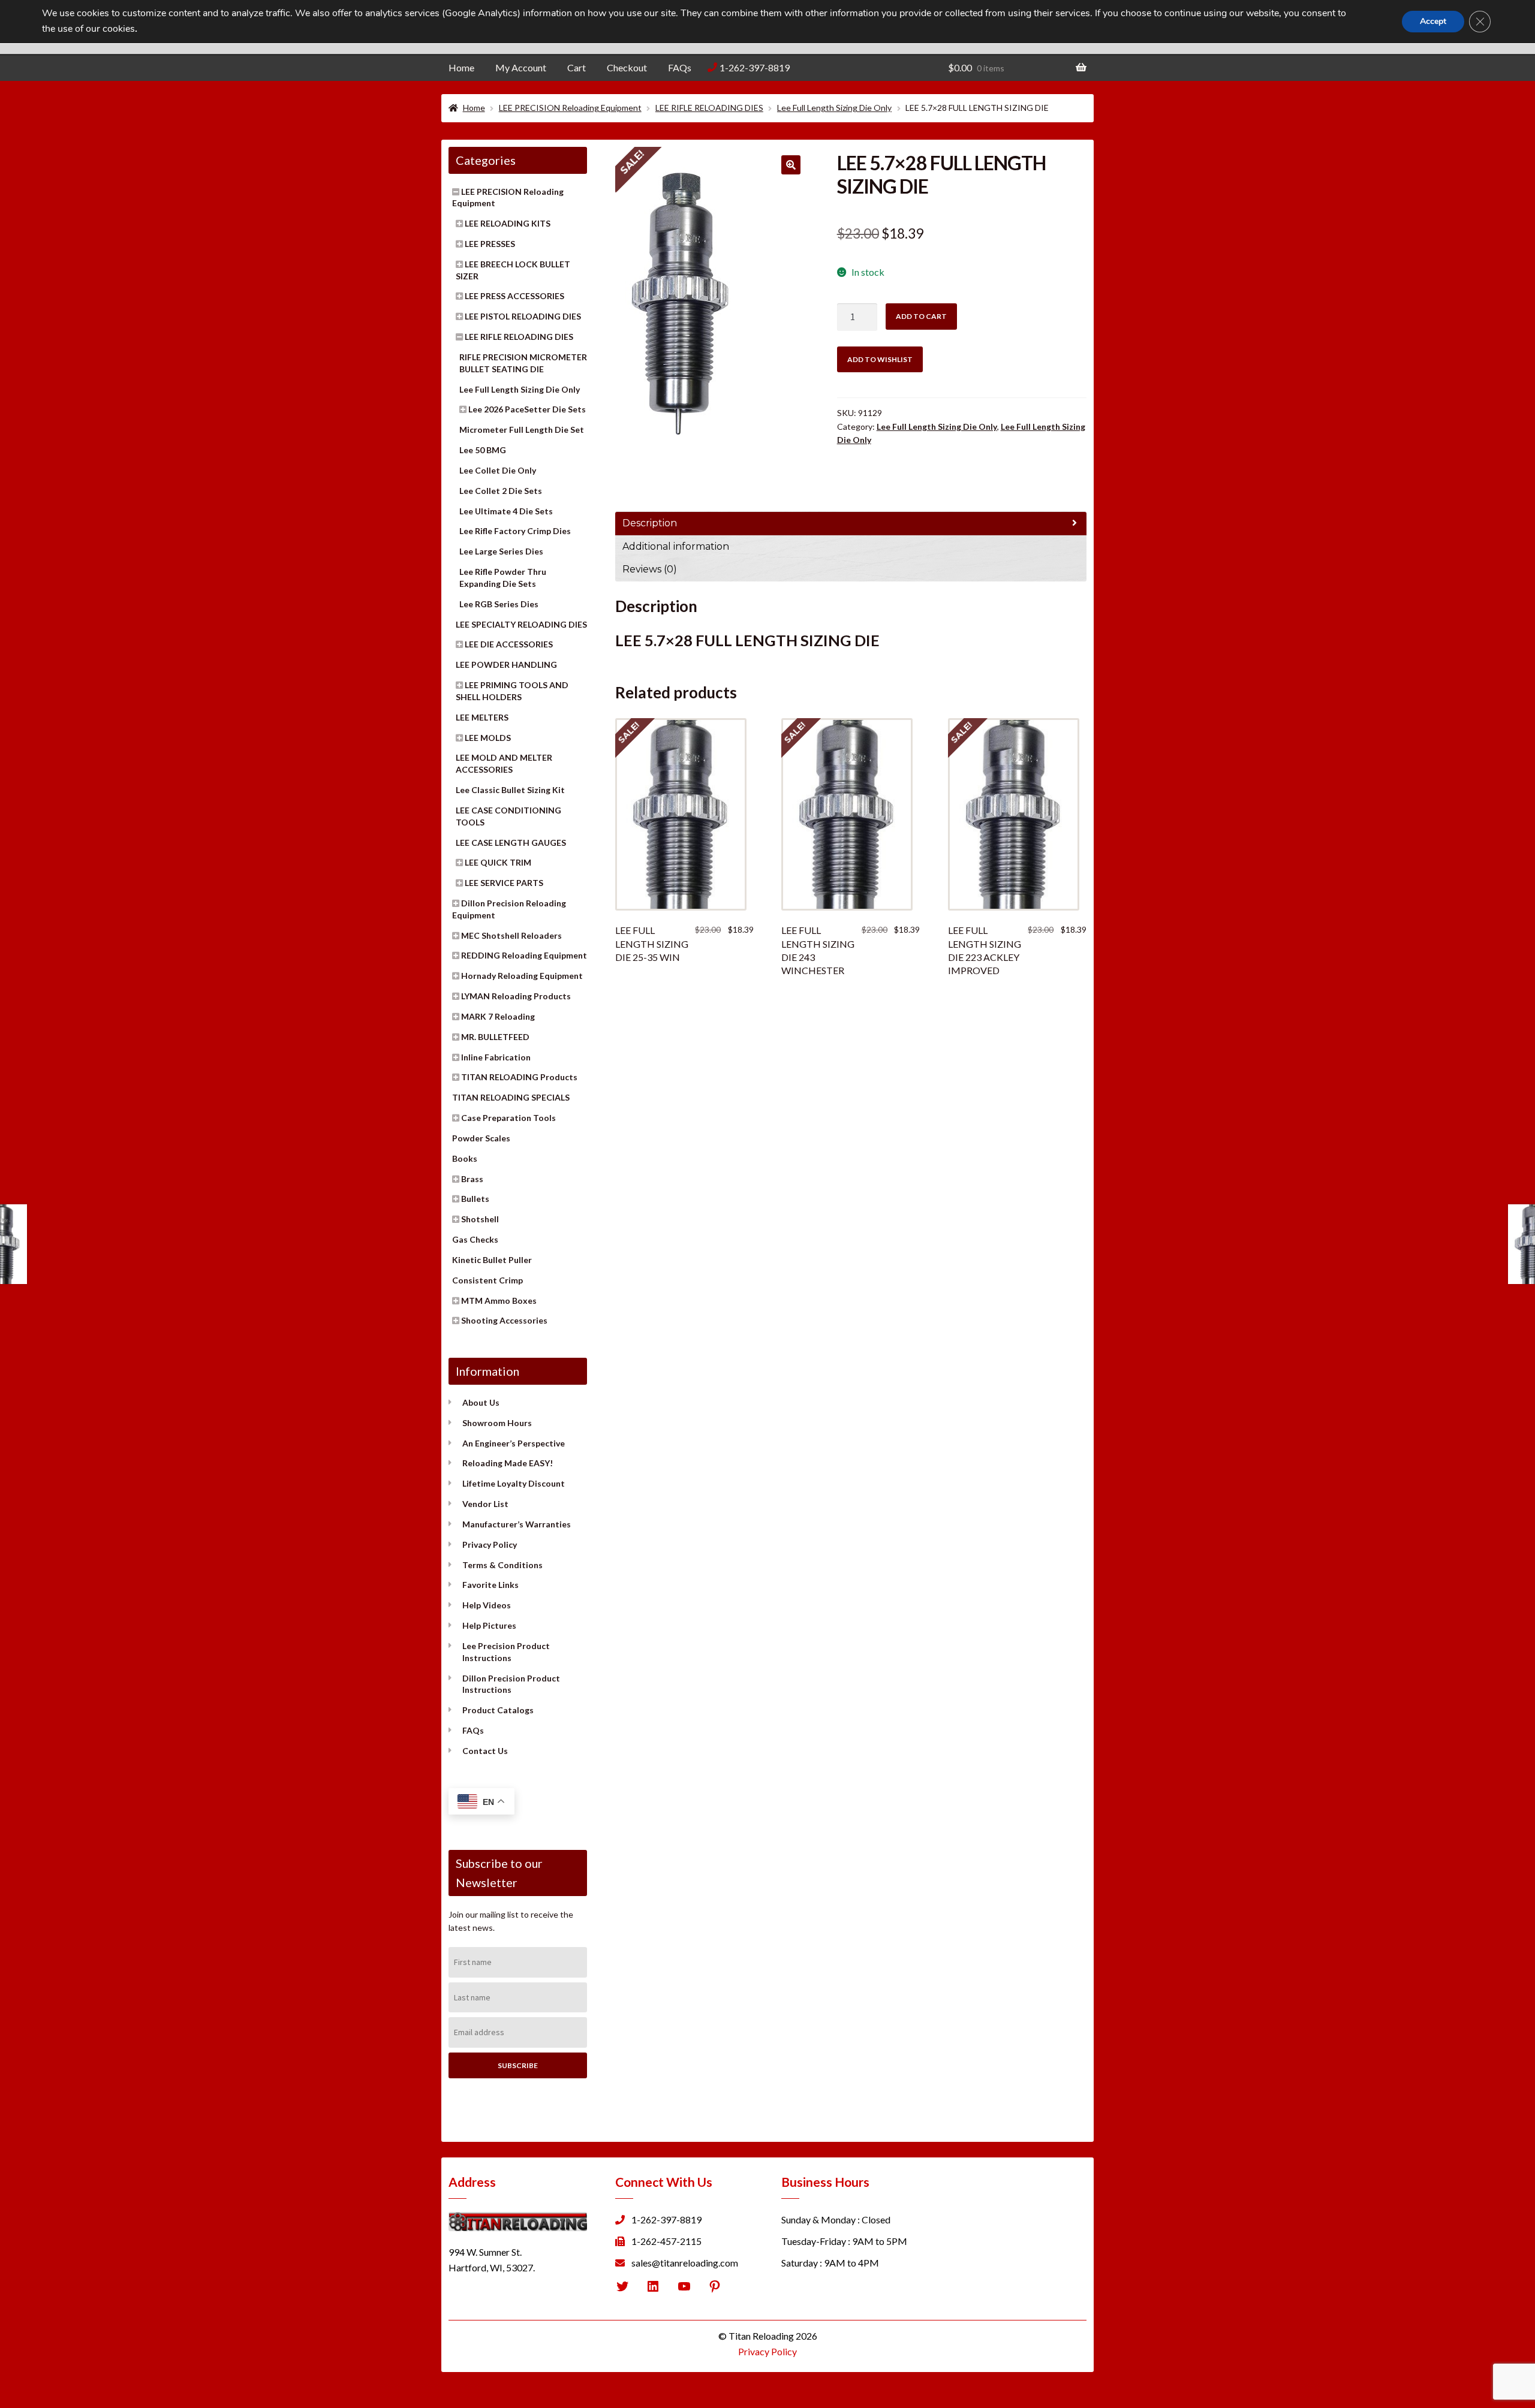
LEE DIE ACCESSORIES (509, 644)
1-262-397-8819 (755, 67)
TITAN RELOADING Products (519, 1077)
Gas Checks (475, 1239)
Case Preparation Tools (508, 1118)
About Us (481, 1402)
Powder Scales (481, 1138)
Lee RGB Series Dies (499, 604)
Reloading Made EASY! (508, 1463)
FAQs (680, 67)
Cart (577, 67)
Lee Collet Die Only (498, 470)
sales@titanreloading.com (685, 2263)
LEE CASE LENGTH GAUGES (511, 843)
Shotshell (480, 1219)
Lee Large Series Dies (501, 551)
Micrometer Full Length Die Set (522, 430)
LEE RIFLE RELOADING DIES (709, 108)
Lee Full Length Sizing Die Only (834, 108)
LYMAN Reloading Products (516, 996)
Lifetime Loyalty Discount (514, 1483)
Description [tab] (650, 523)
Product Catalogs (498, 1710)
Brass (472, 1179)
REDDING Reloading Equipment (524, 955)
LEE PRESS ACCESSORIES (514, 296)
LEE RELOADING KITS (508, 223)
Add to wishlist (880, 359)
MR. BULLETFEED (495, 1037)
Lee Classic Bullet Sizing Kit (510, 790)
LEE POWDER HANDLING (506, 664)
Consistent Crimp (487, 1280)
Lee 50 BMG (483, 450)
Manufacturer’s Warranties (517, 1524)
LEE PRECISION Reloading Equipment (570, 108)
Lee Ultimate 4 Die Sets (506, 511)
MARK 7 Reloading (498, 1016)
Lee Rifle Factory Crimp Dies (515, 531)
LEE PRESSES (490, 244)
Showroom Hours (497, 1423)
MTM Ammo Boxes (499, 1301)
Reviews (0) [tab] (650, 569)
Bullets (475, 1199)
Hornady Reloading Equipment (522, 976)
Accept (1433, 21)
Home (461, 67)
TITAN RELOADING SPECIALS (511, 1097)
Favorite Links (490, 1585)
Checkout (627, 67)
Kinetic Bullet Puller (492, 1260)
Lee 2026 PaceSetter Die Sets (527, 409)
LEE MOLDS (488, 738)
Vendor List (485, 1504)
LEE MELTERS (482, 717)
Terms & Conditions (502, 1565)
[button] (791, 165)
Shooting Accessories (504, 1320)
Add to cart (921, 316)
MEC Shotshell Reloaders (511, 935)
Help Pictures (489, 1625)
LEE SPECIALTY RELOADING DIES (521, 624)
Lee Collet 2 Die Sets (501, 491)
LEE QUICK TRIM (498, 862)
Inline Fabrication (496, 1057)
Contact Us (485, 1751)
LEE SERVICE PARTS (504, 883)
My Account (521, 67)
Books (465, 1158)
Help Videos (487, 1605)
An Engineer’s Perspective (514, 1443)
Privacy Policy (490, 1544)
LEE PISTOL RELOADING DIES (523, 316)
